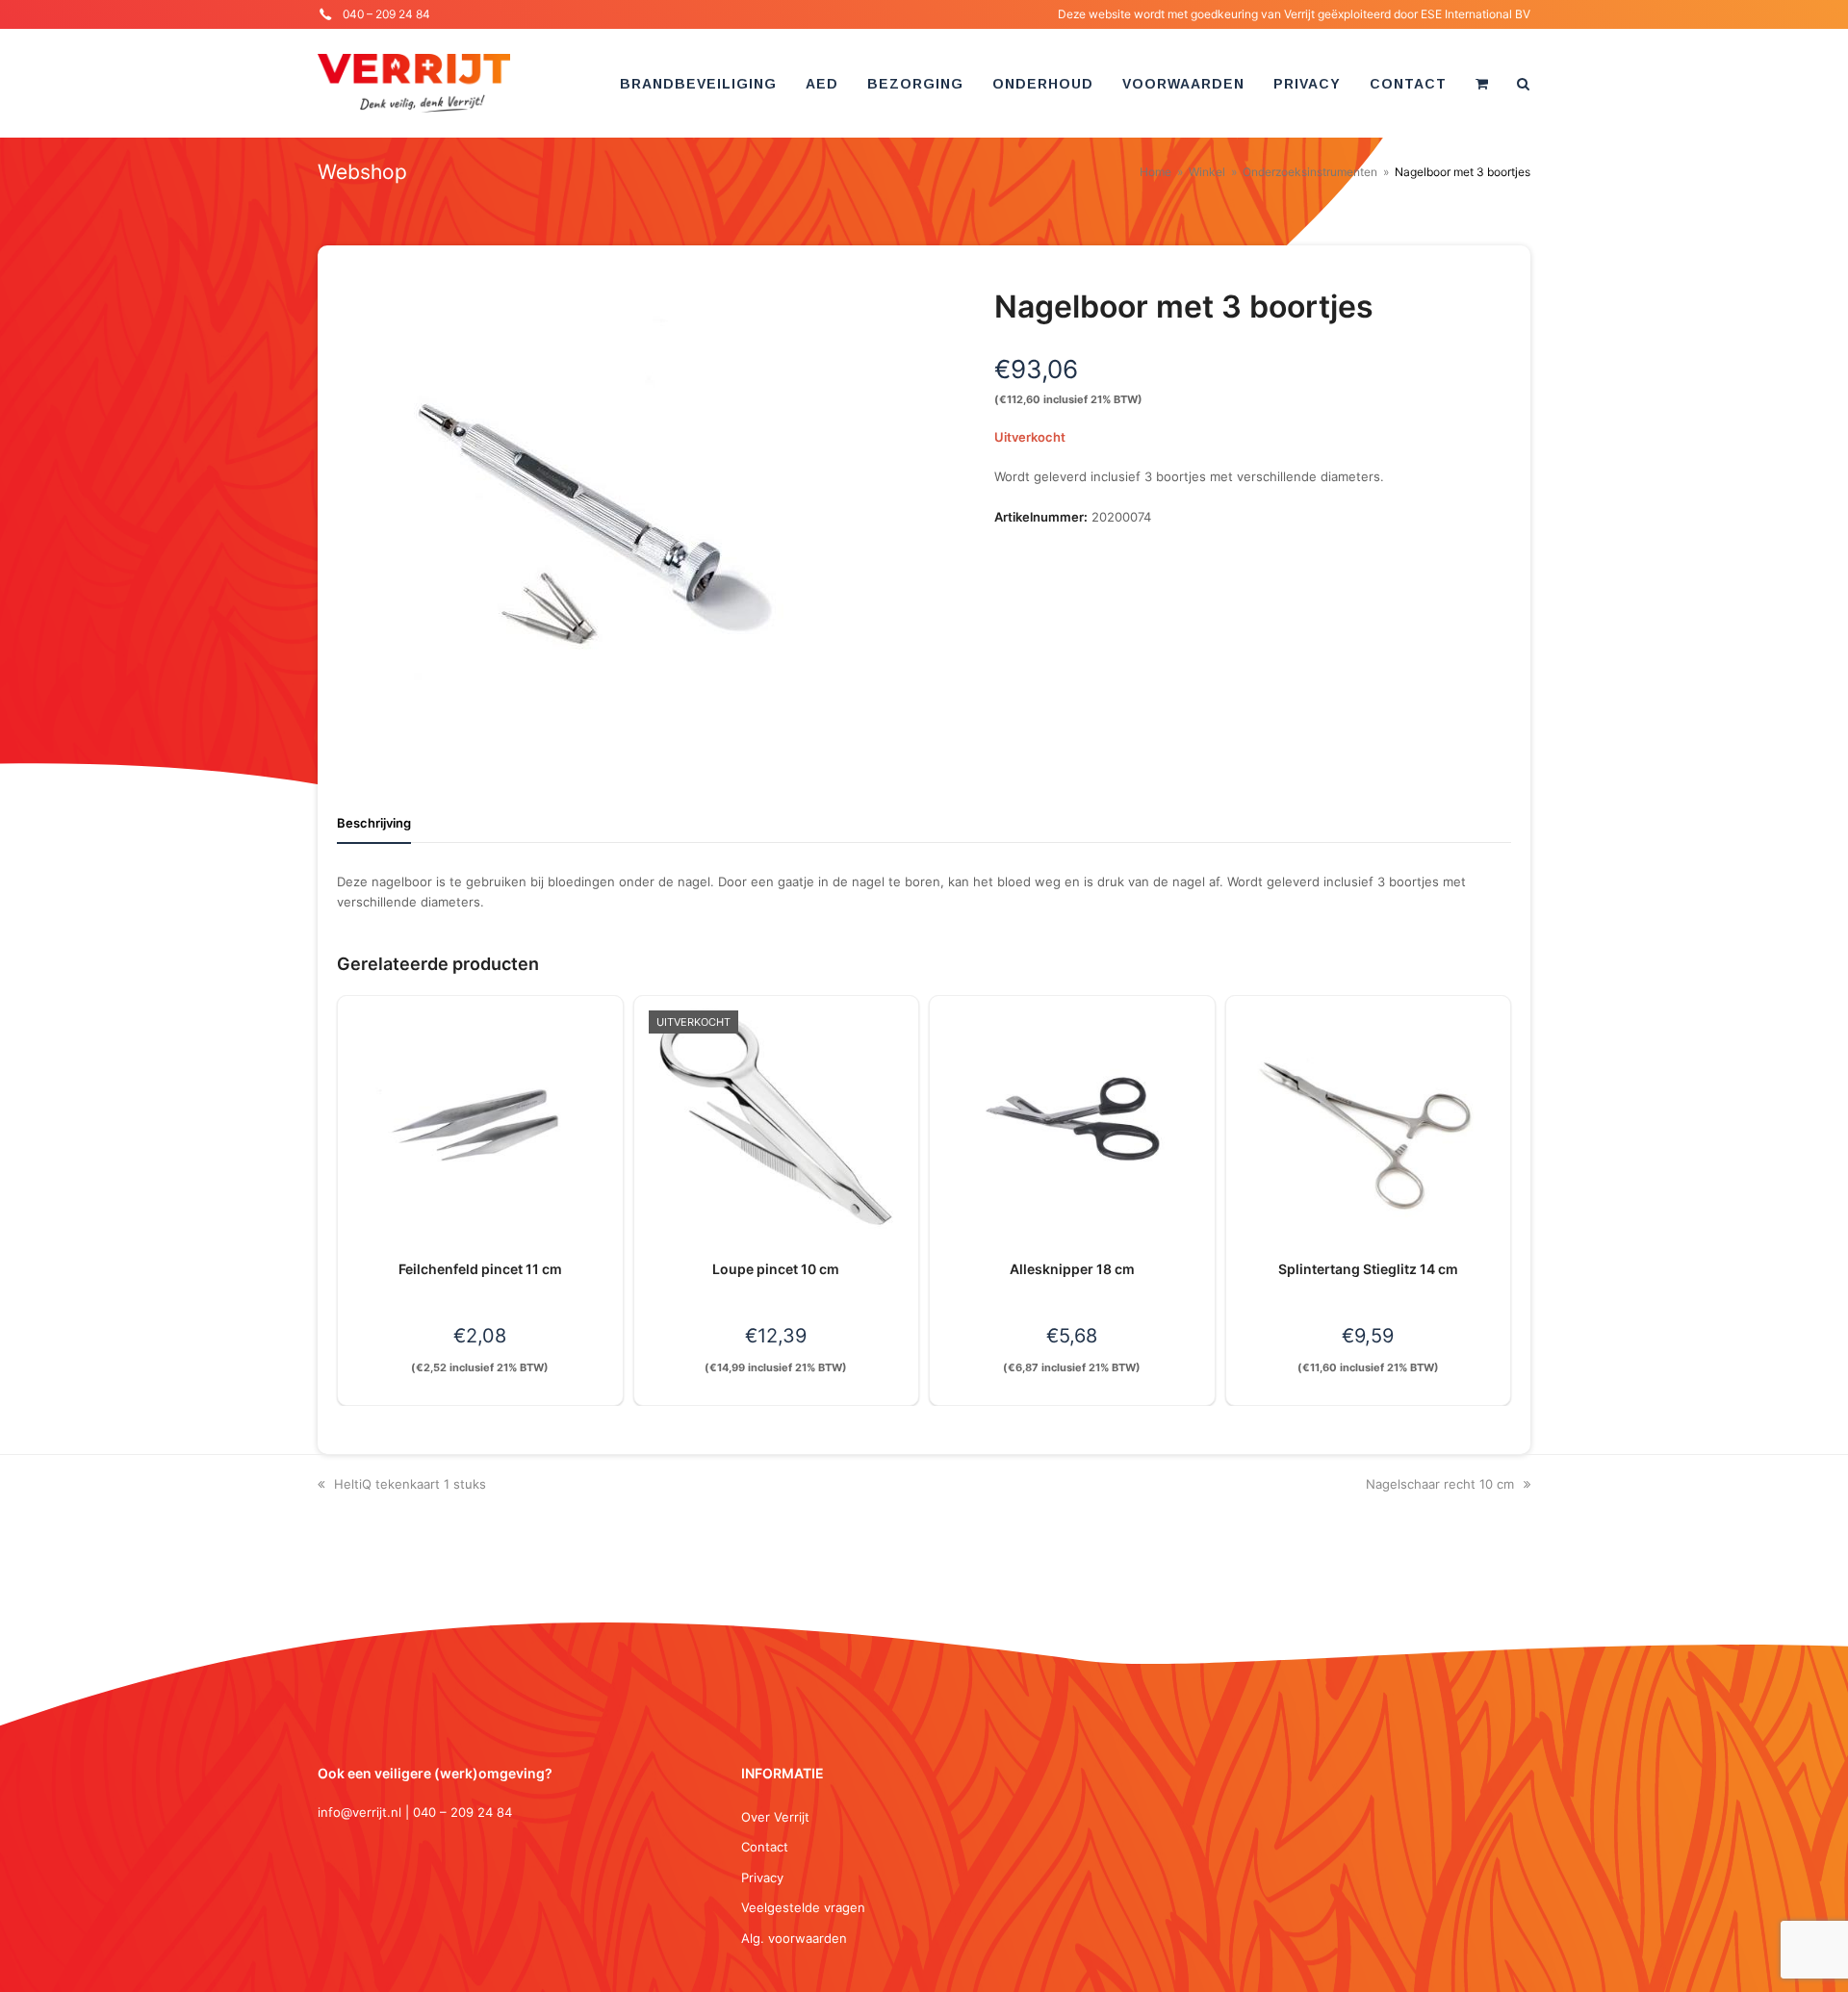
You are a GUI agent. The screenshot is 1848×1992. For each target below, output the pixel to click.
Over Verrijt (775, 1817)
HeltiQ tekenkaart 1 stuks (410, 1484)
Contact (765, 1847)
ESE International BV (1476, 14)
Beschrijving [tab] (374, 823)
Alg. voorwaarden (794, 1938)
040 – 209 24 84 (386, 14)
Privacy (762, 1877)
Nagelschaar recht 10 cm (1440, 1484)
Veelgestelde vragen (803, 1907)
